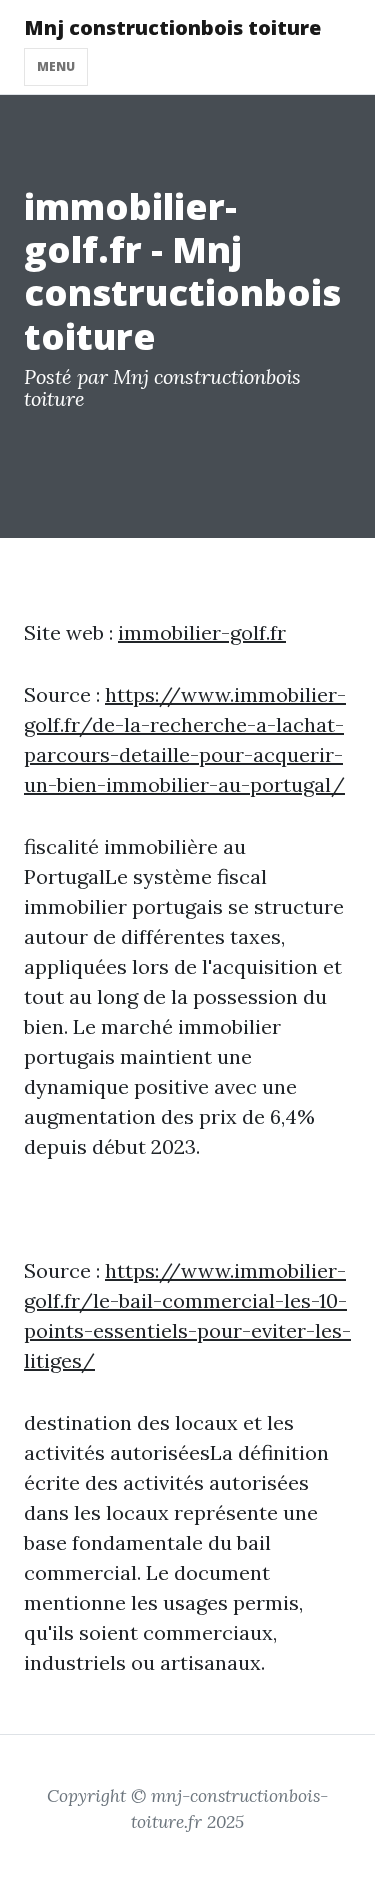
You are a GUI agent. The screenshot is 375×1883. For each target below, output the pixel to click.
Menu (56, 66)
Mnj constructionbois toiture (172, 27)
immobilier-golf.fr (202, 632)
